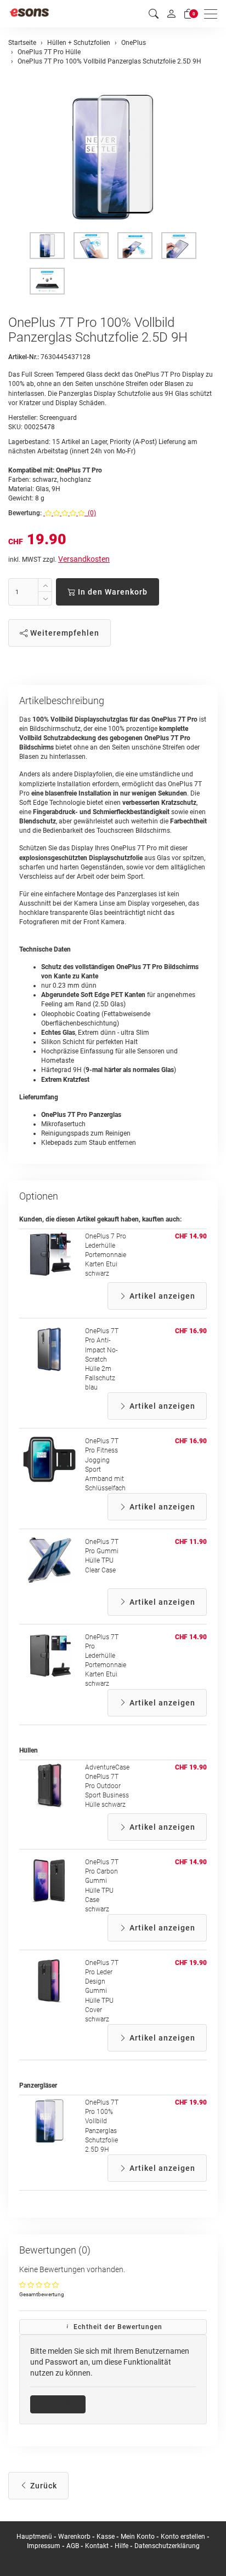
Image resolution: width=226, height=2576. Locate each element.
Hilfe (122, 2546)
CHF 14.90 (191, 1236)
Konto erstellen (183, 2537)
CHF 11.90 (191, 1542)
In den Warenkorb (112, 592)
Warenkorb (75, 2537)
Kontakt (97, 2546)
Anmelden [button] (62, 2404)
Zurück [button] (43, 2486)
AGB (73, 2546)
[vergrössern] (113, 157)
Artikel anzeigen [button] (161, 1296)
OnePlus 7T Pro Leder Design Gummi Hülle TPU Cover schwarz (102, 1991)
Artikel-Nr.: (24, 357)
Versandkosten (84, 559)
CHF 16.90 (191, 1331)
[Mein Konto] (171, 14)
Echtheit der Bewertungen (117, 2327)
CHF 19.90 (191, 1767)
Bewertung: (25, 513)
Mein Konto (138, 2537)
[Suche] (154, 14)
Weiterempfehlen (64, 633)
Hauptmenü (34, 2537)
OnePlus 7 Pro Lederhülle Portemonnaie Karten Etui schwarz (106, 1255)
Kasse (106, 2537)
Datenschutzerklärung (167, 2546)
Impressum (44, 2546)
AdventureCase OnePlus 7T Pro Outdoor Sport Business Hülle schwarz (107, 1786)
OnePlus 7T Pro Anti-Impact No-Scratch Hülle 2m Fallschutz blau (102, 1359)
